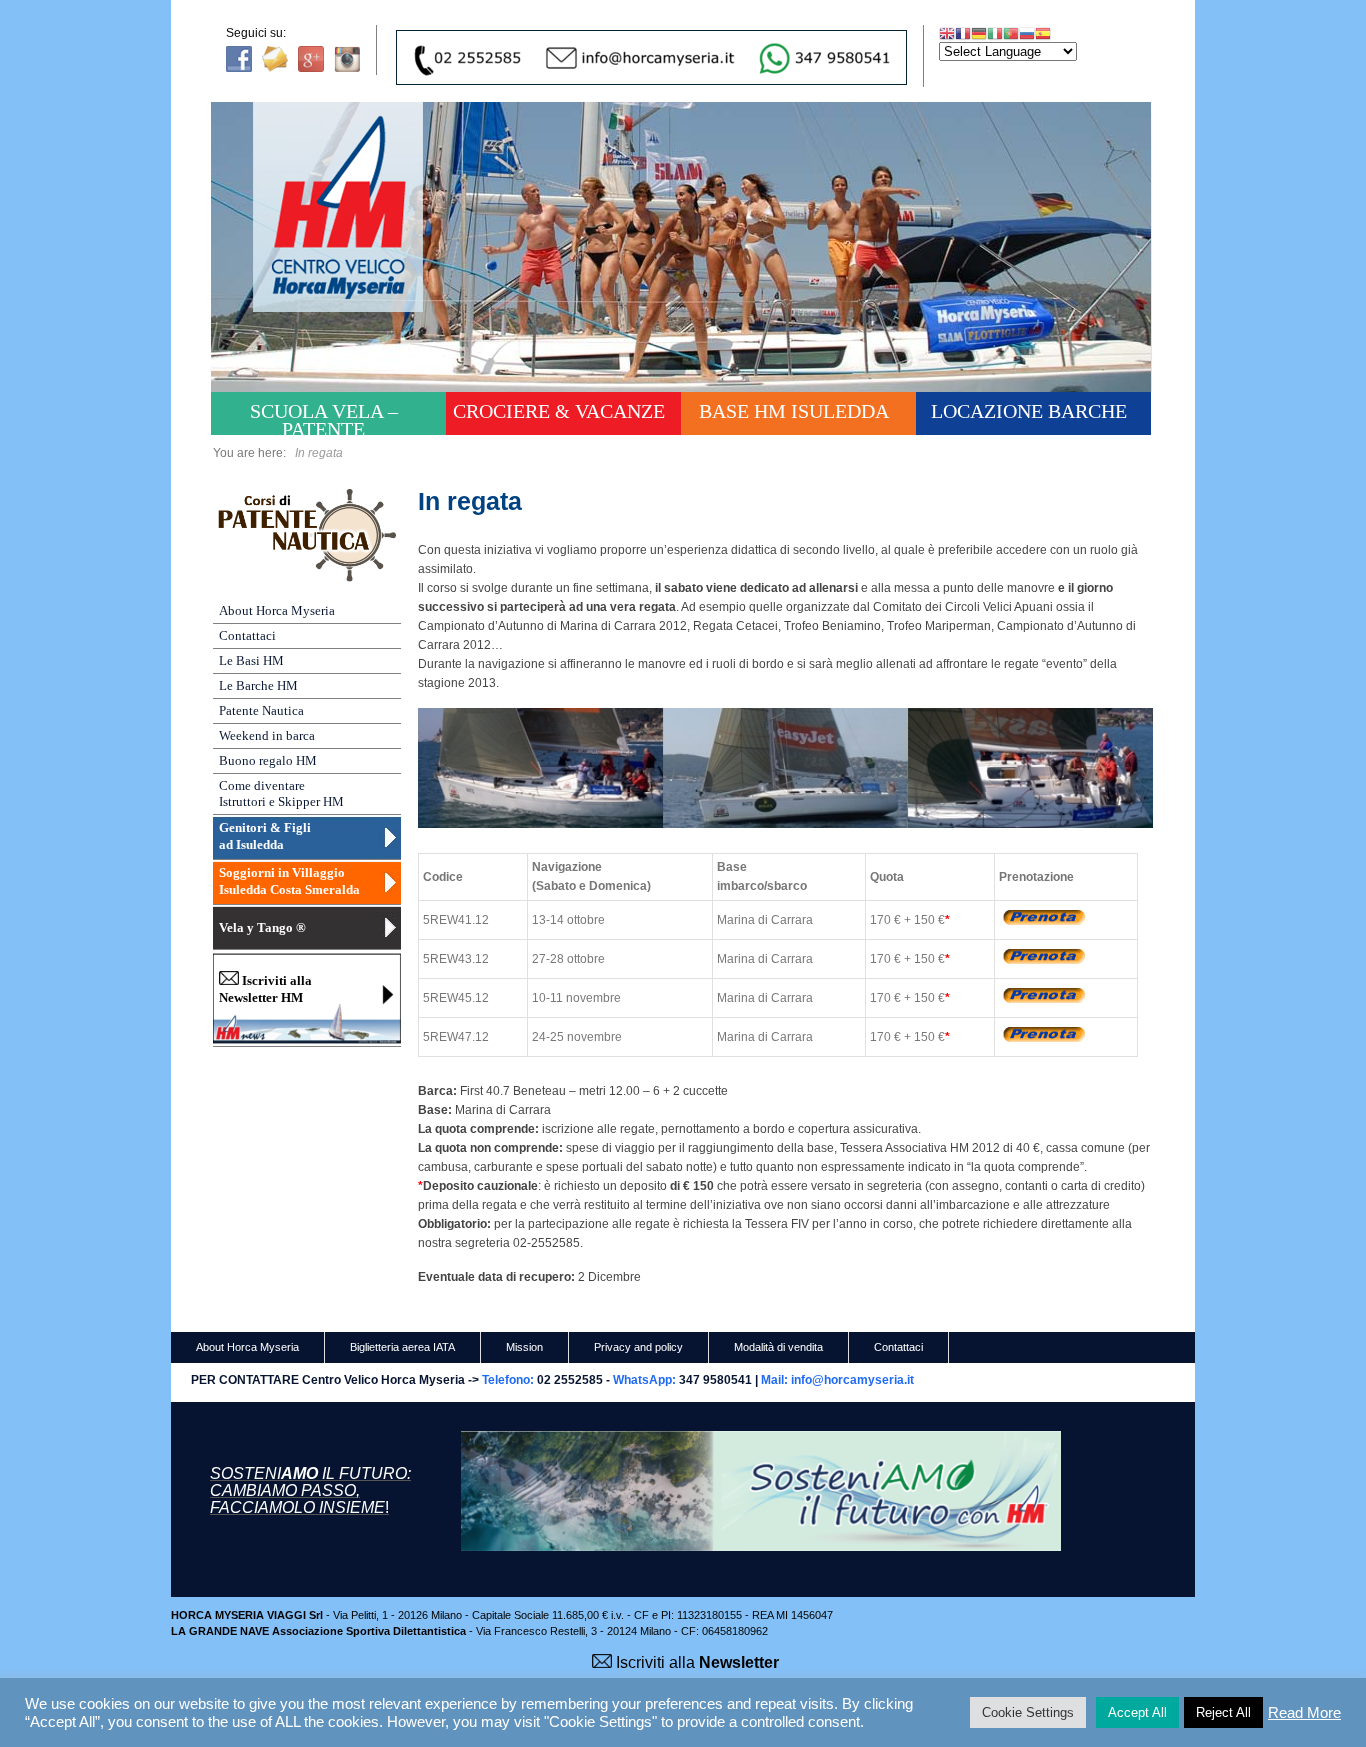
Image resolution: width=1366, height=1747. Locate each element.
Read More (1304, 1713)
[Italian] (995, 33)
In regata (470, 501)
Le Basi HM (251, 660)
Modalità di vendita (778, 1347)
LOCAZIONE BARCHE (1029, 411)
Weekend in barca (267, 735)
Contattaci (247, 635)
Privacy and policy (638, 1347)
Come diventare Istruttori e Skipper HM (281, 793)
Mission (524, 1347)
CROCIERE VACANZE (559, 411)
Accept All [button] (1137, 1712)
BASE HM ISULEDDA (794, 411)
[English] (947, 33)
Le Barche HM (258, 685)
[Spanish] (1043, 33)
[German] (979, 33)
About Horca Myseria (277, 610)
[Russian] (1027, 33)
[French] (963, 33)
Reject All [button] (1223, 1712)
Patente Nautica (261, 710)
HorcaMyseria (352, 236)
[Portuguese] (1011, 33)
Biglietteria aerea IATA (402, 1347)
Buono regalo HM (268, 760)
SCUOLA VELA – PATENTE (324, 417)
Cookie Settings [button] (1028, 1712)
